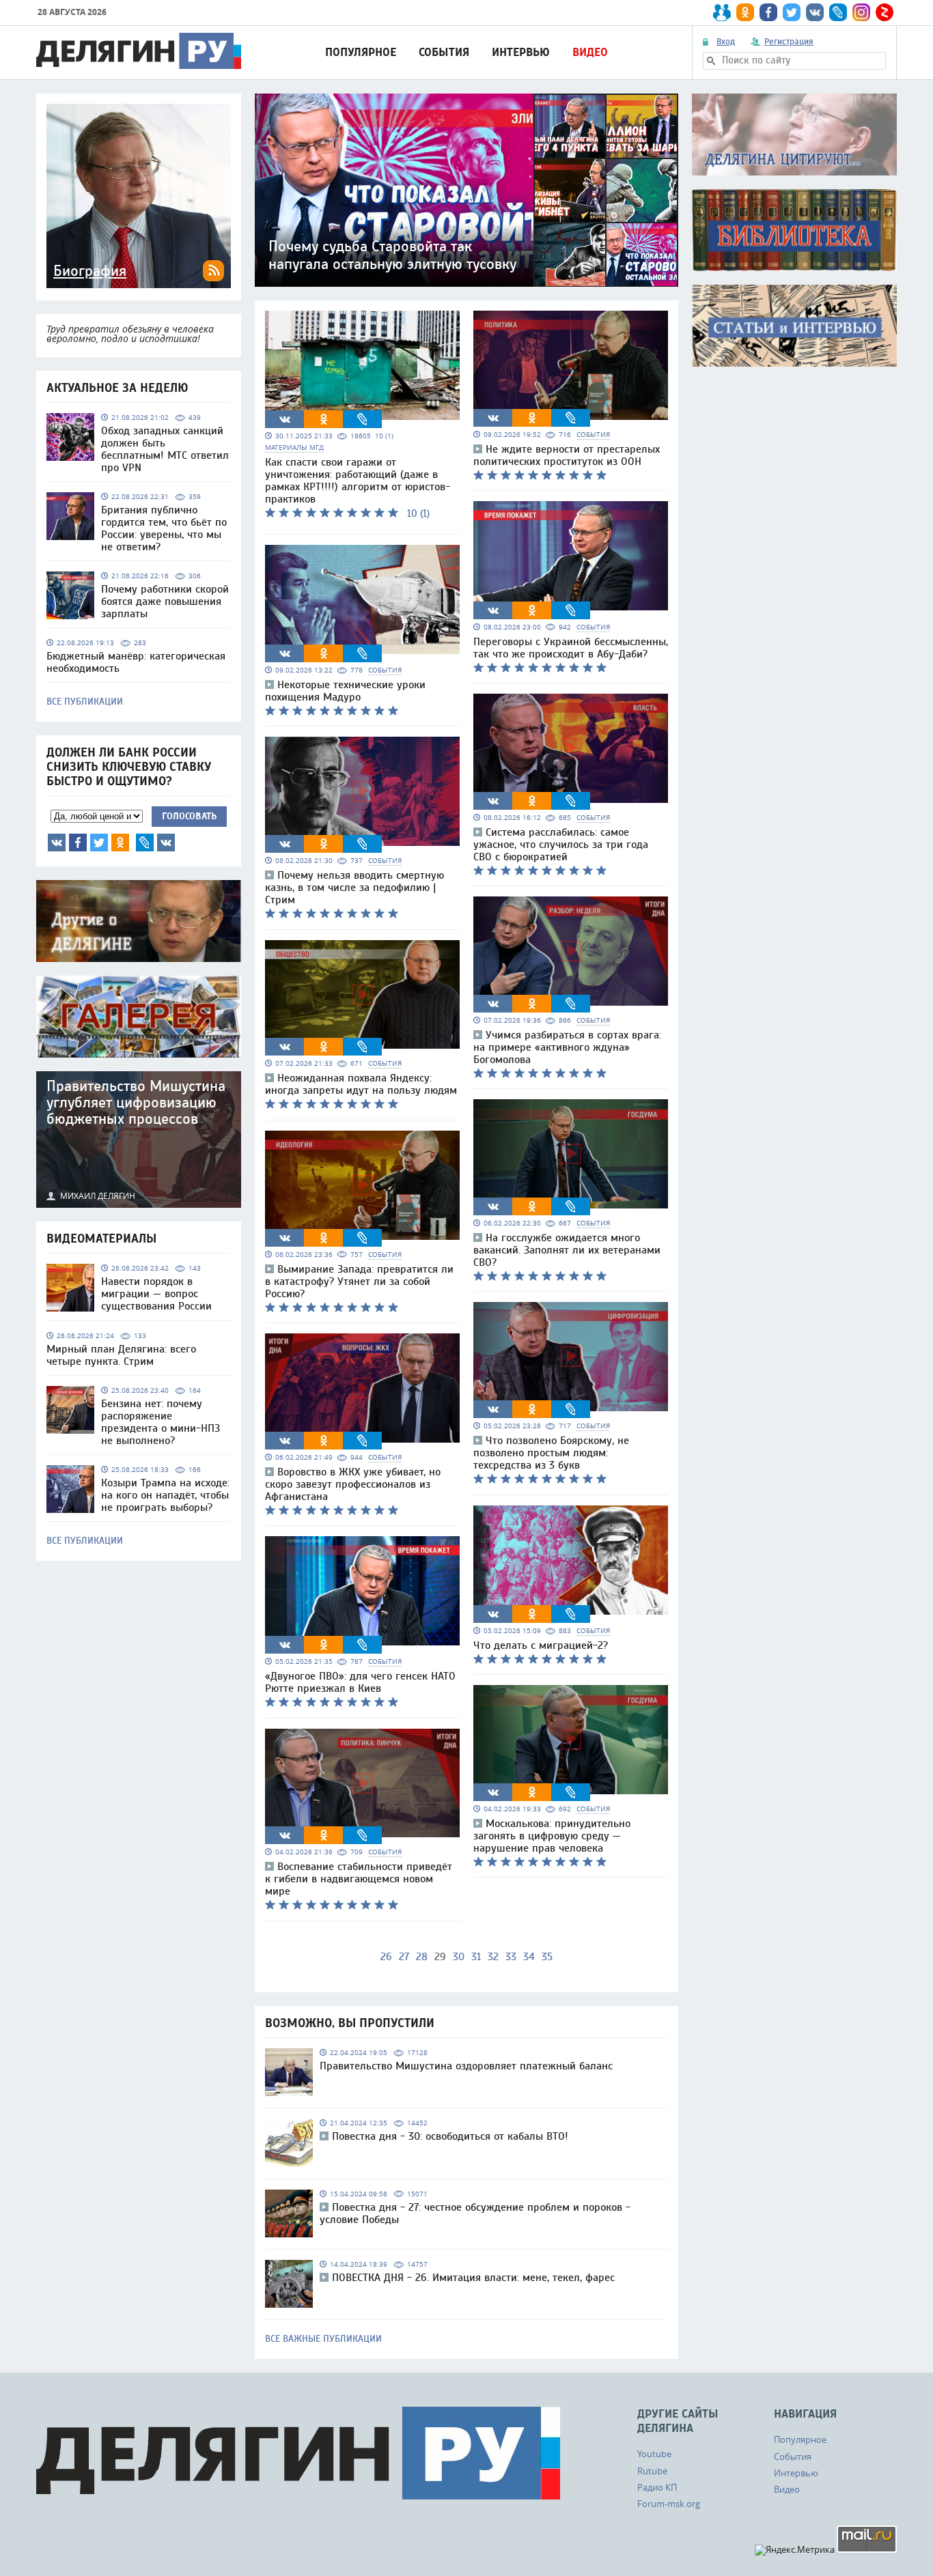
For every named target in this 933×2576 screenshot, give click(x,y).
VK (57, 843)
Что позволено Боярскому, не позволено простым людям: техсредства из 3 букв (551, 1453)
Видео (590, 52)
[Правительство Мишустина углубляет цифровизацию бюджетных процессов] (139, 1140)
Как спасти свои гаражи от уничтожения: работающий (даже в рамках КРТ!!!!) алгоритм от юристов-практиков (358, 481)
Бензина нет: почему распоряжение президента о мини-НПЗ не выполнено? (161, 1422)
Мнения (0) (166, 843)
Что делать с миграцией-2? (541, 1645)
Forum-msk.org (669, 2504)
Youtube (654, 2454)
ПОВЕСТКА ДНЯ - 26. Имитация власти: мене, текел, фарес (473, 2278)
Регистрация (789, 42)
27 (404, 1957)
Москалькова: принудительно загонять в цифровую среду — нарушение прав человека (552, 1836)
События (444, 52)
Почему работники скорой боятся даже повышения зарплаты (165, 601)
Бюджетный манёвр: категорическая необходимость (136, 662)
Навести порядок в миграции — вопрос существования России (156, 1294)
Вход (726, 42)
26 (386, 1957)
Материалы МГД (294, 448)
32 (493, 1957)
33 (511, 1957)
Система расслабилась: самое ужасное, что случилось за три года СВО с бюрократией (561, 845)
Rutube (652, 2471)
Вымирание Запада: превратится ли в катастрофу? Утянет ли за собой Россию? (359, 1282)
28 (422, 1957)
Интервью (521, 52)
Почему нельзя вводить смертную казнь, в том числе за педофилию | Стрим (354, 888)
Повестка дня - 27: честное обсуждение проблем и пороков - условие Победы (475, 2213)
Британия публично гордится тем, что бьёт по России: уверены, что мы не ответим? (164, 528)
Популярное (361, 52)
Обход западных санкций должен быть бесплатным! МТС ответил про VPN (165, 449)
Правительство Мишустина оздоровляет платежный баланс (466, 2066)
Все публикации (85, 702)
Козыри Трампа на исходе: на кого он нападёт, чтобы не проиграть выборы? (165, 1495)
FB (78, 843)
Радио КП (657, 2487)
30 (459, 1957)
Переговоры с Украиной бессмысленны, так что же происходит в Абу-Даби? (571, 648)
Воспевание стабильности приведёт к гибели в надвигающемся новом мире (359, 1879)
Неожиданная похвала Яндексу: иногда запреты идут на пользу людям (361, 1084)
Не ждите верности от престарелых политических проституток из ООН (567, 455)
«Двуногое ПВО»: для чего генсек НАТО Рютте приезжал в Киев (360, 1682)
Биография (90, 271)
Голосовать (189, 816)
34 (529, 1957)
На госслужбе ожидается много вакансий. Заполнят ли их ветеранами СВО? (567, 1250)
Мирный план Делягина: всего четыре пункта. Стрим (121, 1355)
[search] (711, 61)
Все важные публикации (323, 2339)
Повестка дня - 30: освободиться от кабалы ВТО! (450, 2136)
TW (99, 843)
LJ (145, 843)
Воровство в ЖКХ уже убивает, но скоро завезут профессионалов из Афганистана (353, 1484)
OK (120, 843)
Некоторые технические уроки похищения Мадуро (345, 691)
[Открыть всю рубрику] (794, 135)
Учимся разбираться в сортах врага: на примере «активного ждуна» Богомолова (567, 1047)
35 (547, 1957)
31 (476, 1957)
